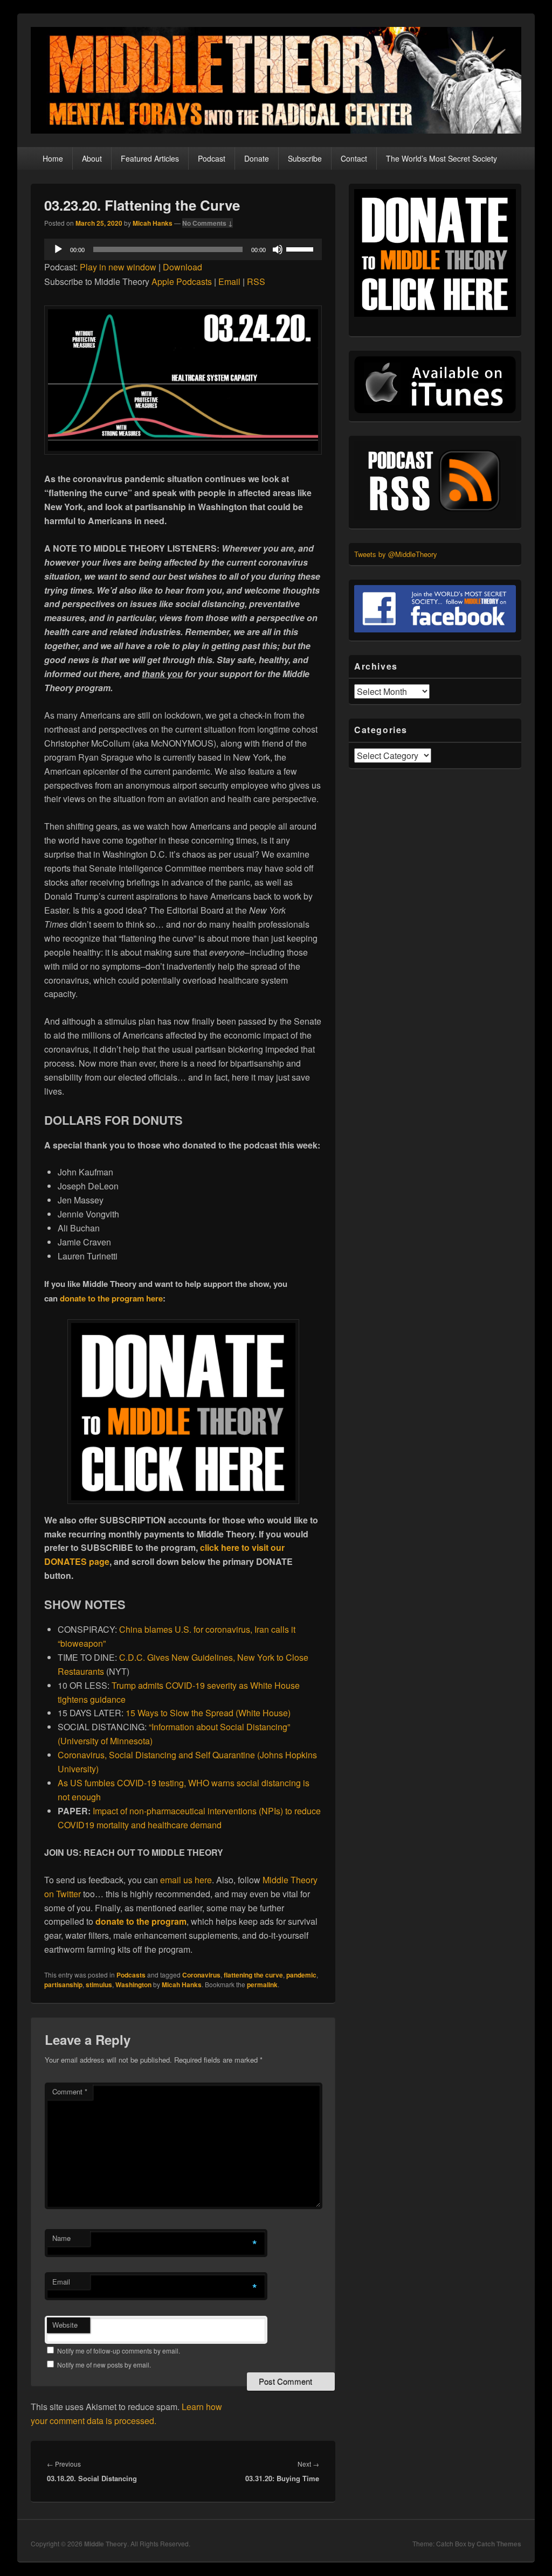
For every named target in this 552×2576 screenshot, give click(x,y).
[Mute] (278, 249)
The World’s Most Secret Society (441, 158)
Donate (257, 158)
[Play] (58, 249)
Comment (70, 2091)
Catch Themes (499, 2544)
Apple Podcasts (182, 281)
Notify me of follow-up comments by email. (119, 2351)
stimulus (99, 1985)
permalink (262, 1985)
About (92, 158)
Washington (133, 1985)
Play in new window (118, 267)
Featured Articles (150, 158)
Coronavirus (201, 1975)
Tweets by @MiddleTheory (396, 554)
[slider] (301, 248)
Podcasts (131, 1975)
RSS (256, 281)
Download (182, 267)
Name (61, 2238)
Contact (354, 158)
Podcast (212, 158)
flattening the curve (253, 1975)
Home (53, 158)
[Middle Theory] (276, 130)
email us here (186, 1880)
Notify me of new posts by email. (104, 2365)
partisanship (63, 1985)
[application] (183, 249)
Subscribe (305, 158)
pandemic (301, 1975)
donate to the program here (111, 1298)
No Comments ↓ (208, 223)
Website (65, 2325)
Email (229, 281)
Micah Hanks (153, 223)
